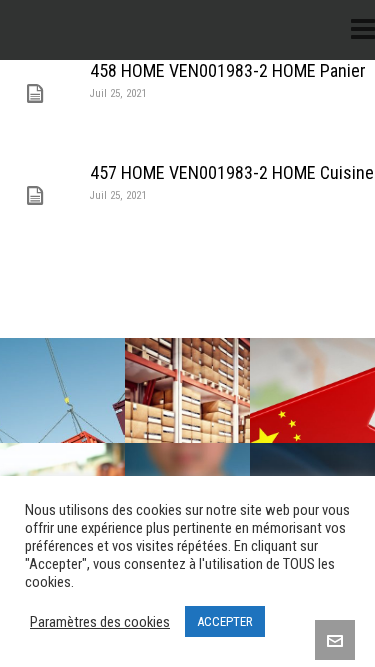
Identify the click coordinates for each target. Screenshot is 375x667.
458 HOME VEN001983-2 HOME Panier (228, 70)
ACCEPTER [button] (225, 621)
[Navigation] (363, 30)
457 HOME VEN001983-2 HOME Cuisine (232, 172)
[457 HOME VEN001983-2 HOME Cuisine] (35, 196)
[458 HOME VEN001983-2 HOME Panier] (35, 94)
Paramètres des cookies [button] (100, 622)
